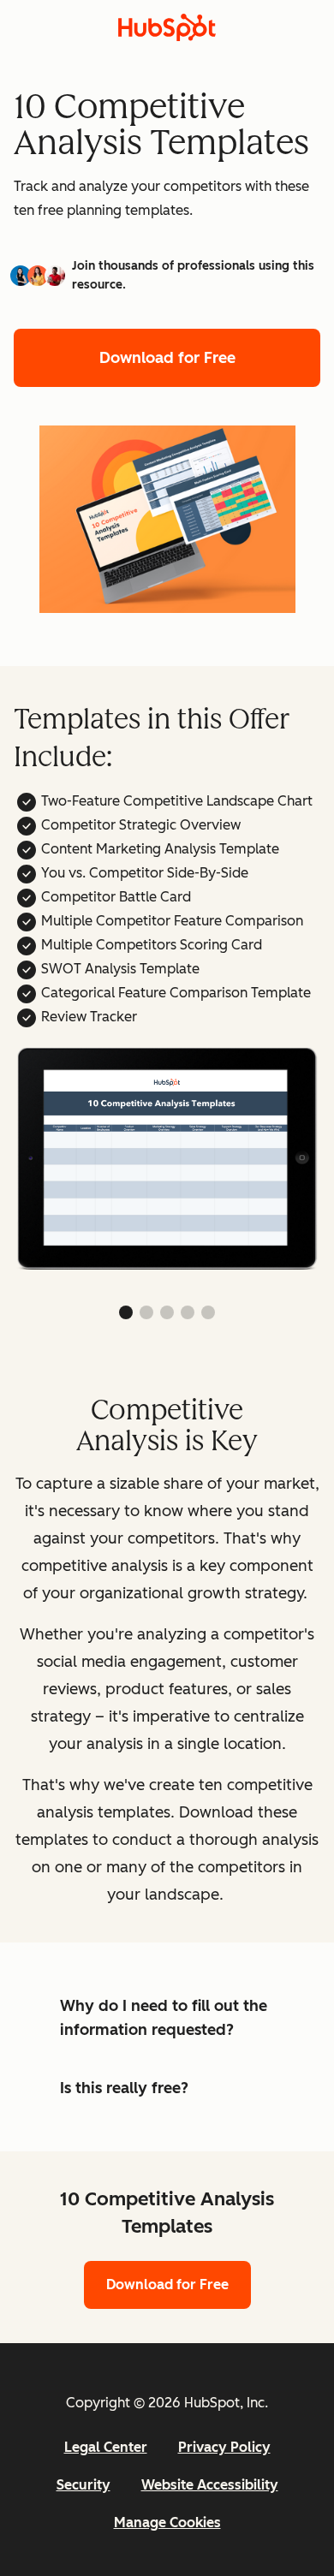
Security (83, 2485)
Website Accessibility (210, 2485)
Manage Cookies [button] (167, 2522)
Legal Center (106, 2447)
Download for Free (167, 358)
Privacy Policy (224, 2447)
